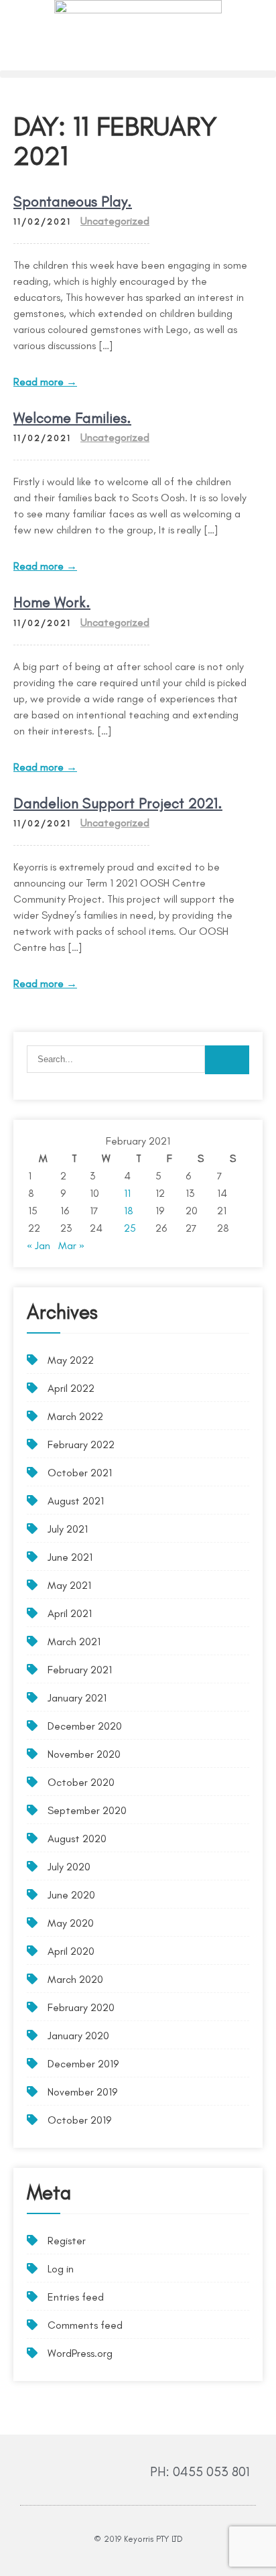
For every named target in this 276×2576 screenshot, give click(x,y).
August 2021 (76, 1501)
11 (127, 1193)
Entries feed (76, 2297)
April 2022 (71, 1388)
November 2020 (84, 1754)
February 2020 (81, 2007)
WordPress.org (80, 2353)
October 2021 (80, 1473)
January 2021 (77, 1698)
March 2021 (74, 1641)
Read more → (45, 382)
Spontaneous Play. (73, 201)
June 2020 (71, 1895)
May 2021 (69, 1585)
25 (130, 1228)
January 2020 (78, 2036)
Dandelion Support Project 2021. (118, 803)
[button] (138, 74)
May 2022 (71, 1360)
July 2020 (69, 1867)
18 (129, 1211)
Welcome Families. (72, 418)
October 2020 (81, 1782)
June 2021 (70, 1557)
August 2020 (77, 1839)
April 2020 (71, 1951)
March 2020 (75, 1979)
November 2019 (82, 2092)
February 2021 (80, 1670)
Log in (61, 2269)
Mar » (71, 1245)
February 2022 (81, 1444)
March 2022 (75, 1416)
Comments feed (85, 2325)
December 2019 (83, 2064)
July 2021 (68, 1529)
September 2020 (87, 1810)
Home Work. (52, 602)
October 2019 (79, 2120)
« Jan (39, 1245)
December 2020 (85, 1726)
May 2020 (71, 1923)
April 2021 (70, 1613)
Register (67, 2241)
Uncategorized (115, 221)
